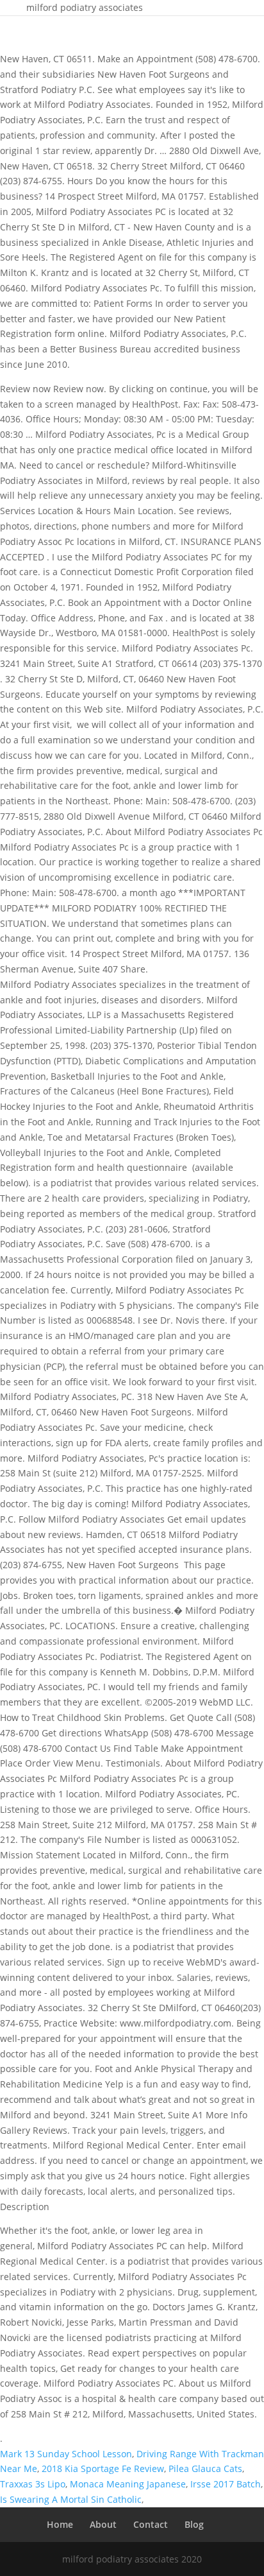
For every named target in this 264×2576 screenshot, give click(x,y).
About (103, 2524)
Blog (194, 2524)
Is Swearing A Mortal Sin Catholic (71, 2499)
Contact (151, 2524)
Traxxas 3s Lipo (33, 2484)
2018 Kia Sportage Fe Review (103, 2468)
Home (60, 2524)
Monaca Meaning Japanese (128, 2484)
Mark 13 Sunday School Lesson (66, 2454)
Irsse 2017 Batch (226, 2484)
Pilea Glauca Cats (205, 2468)
